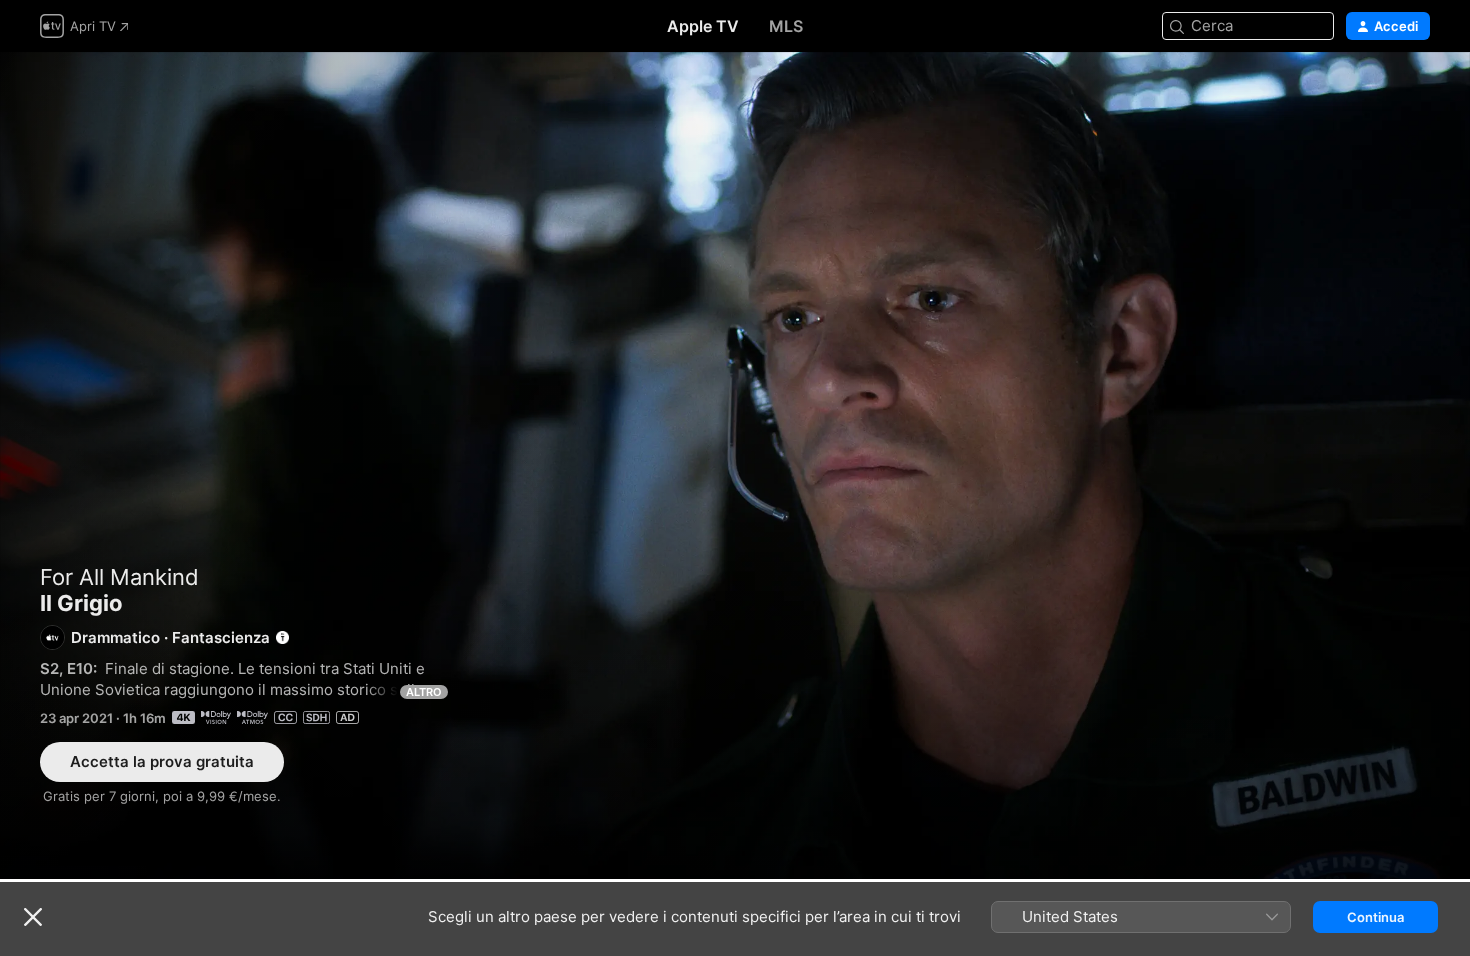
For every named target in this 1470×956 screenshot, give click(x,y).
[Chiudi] (33, 917)
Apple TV (703, 26)
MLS (786, 26)
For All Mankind (119, 577)
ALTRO (424, 692)
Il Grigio (735, 465)
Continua (1375, 917)
